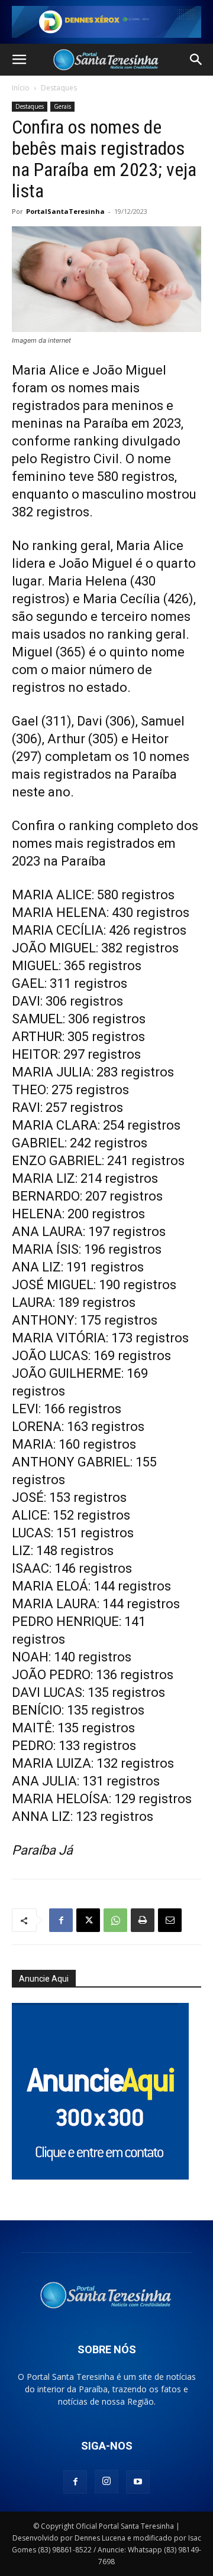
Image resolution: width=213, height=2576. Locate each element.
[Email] (170, 1920)
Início (21, 88)
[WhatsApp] (115, 1920)
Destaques (59, 88)
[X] (88, 1920)
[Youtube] (138, 2482)
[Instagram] (106, 2481)
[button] (19, 60)
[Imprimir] (143, 1920)
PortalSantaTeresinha (65, 211)
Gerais (62, 106)
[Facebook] (61, 1920)
